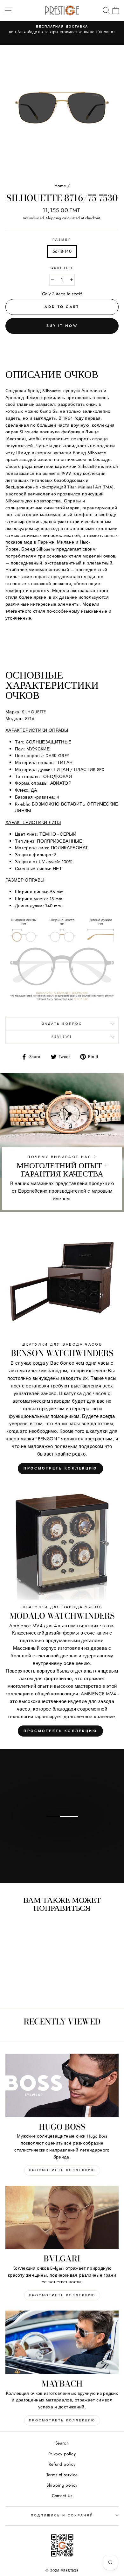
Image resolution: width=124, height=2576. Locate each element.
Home (60, 186)
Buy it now (62, 326)
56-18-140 (62, 251)
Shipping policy (62, 2485)
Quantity (62, 268)
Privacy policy (62, 2454)
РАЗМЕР (62, 240)
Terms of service (62, 2475)
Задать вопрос (62, 1024)
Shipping (54, 218)
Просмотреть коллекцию (60, 1468)
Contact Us (62, 2496)
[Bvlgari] (62, 2217)
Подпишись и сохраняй (62, 2515)
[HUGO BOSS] (62, 2085)
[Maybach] (62, 2342)
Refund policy (62, 2464)
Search (62, 2443)
